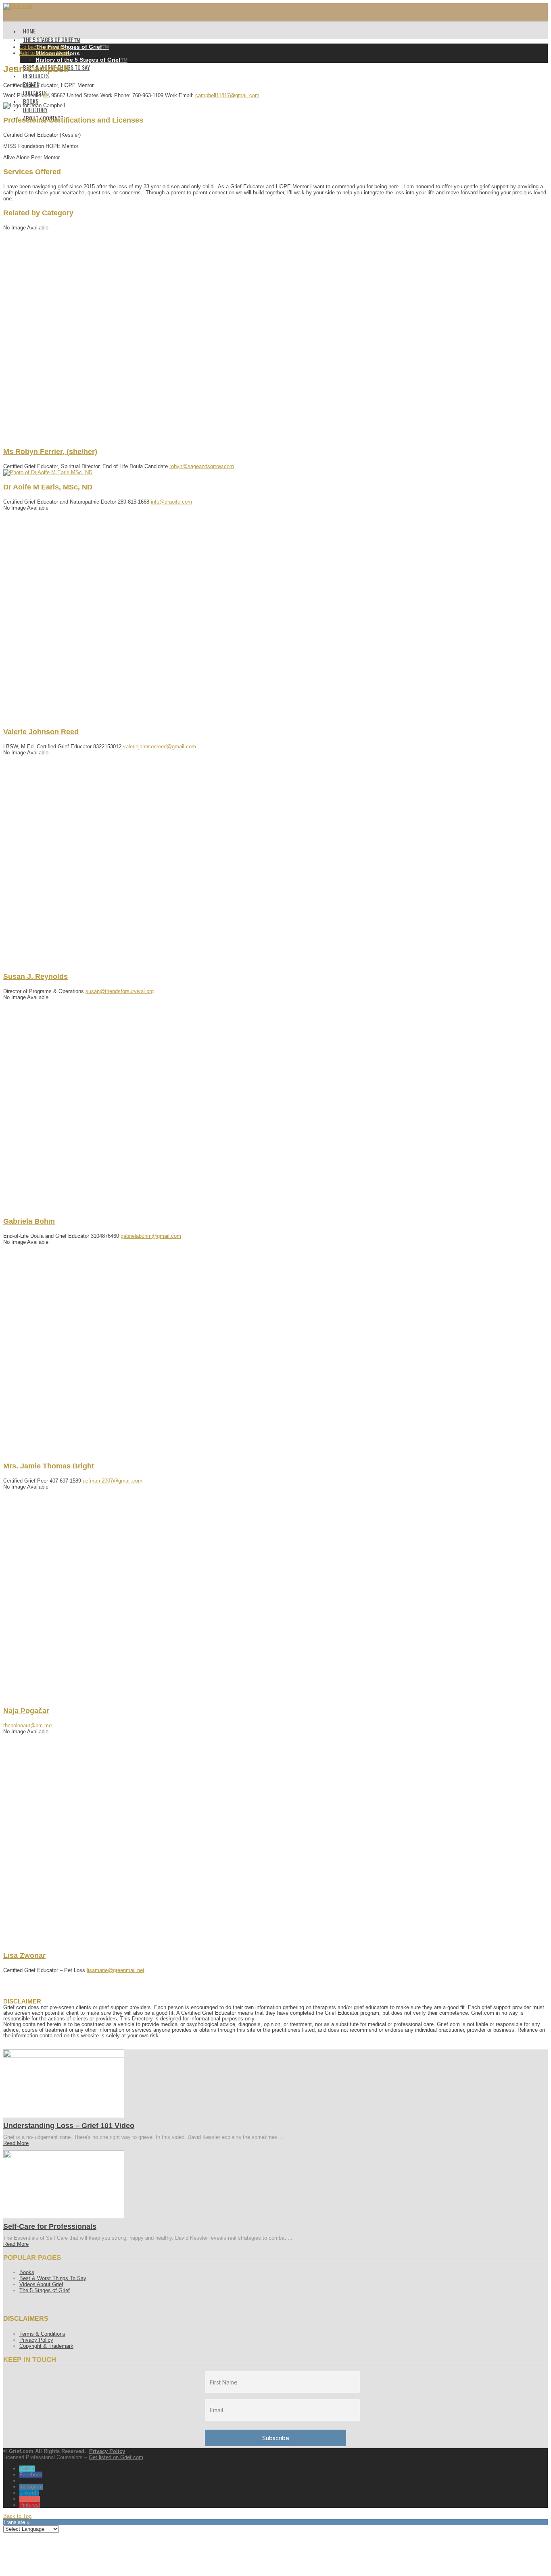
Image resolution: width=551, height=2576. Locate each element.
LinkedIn (29, 2493)
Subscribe (276, 2438)
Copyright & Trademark (46, 2346)
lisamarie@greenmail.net (116, 1970)
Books (27, 2272)
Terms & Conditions (42, 2334)
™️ (72, 47)
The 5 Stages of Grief (45, 2290)
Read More (16, 2143)
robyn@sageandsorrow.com (202, 466)
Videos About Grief (41, 2284)
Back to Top (17, 2516)
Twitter (27, 2469)
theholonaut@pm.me (27, 1725)
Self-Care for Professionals (50, 2226)
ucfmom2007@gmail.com (113, 1481)
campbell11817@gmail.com (227, 95)
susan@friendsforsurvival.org (120, 991)
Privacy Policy (36, 2340)
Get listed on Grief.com (116, 2457)
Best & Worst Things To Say (53, 2278)
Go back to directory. (44, 47)
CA (46, 95)
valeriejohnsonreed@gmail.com (160, 747)
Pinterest (30, 2505)
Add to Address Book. (45, 53)
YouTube (30, 2499)
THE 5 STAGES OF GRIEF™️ (52, 39)
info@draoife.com (171, 502)
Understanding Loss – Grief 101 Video (69, 2126)
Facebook (31, 2475)
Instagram (31, 2487)
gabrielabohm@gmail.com (151, 1236)
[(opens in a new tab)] (64, 2056)
